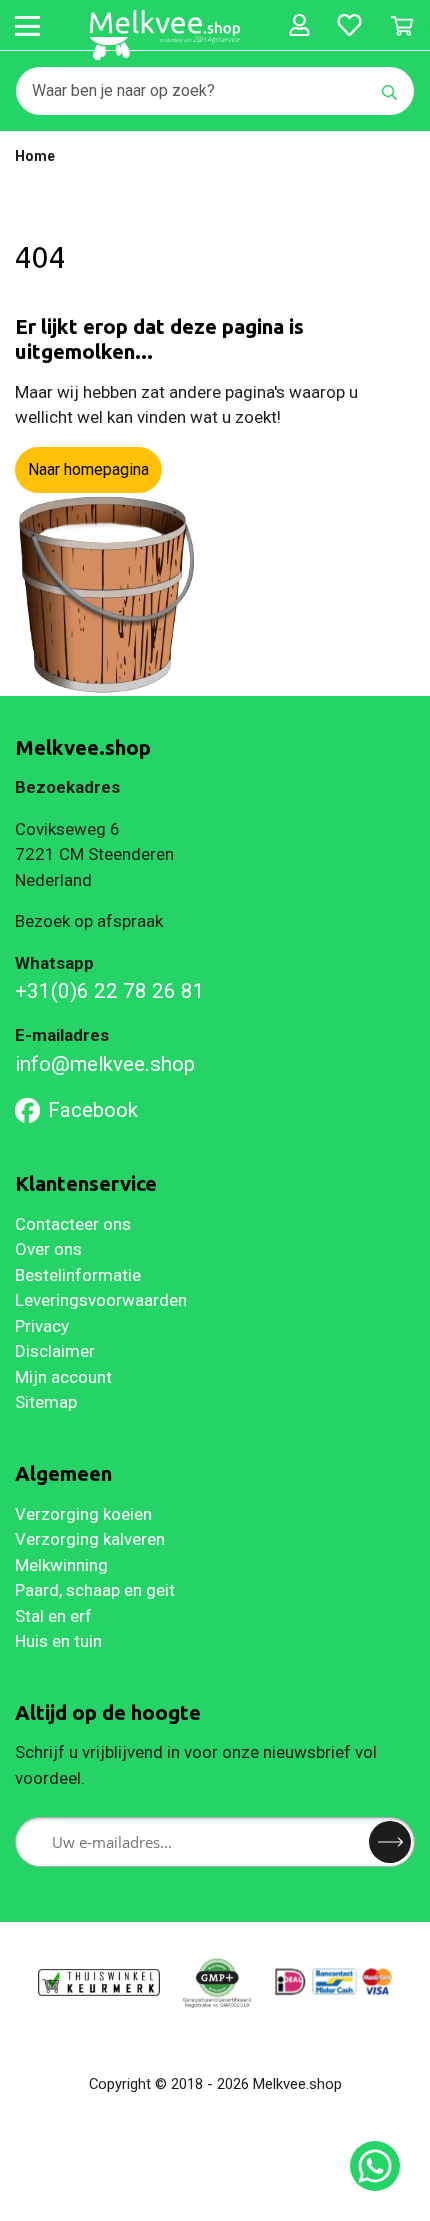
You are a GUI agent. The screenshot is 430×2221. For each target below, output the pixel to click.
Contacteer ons (73, 1224)
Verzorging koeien (83, 1514)
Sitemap (46, 1402)
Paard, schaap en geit (95, 1590)
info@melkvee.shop (105, 1064)
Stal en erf (53, 1616)
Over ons (48, 1249)
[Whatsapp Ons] (375, 2166)
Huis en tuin (58, 1641)
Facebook (93, 1110)
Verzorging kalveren (90, 1539)
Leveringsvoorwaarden (101, 1300)
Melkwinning (61, 1565)
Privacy (42, 1326)
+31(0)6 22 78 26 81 (110, 991)
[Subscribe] (390, 1842)
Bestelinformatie (78, 1275)
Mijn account (63, 1377)
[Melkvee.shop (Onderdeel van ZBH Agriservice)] (165, 35)
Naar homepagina (88, 469)
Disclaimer (55, 1351)
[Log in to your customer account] (299, 25)
